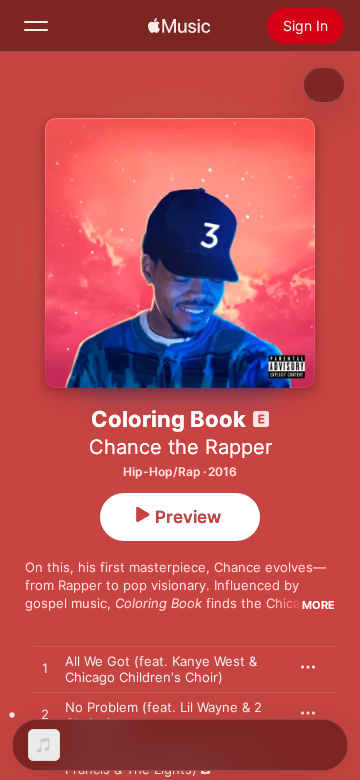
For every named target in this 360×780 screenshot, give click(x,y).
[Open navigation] (36, 26)
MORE (318, 605)
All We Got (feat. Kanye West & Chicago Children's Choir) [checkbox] (161, 669)
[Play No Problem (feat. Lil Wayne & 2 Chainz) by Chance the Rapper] (45, 715)
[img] (179, 26)
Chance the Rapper (180, 447)
